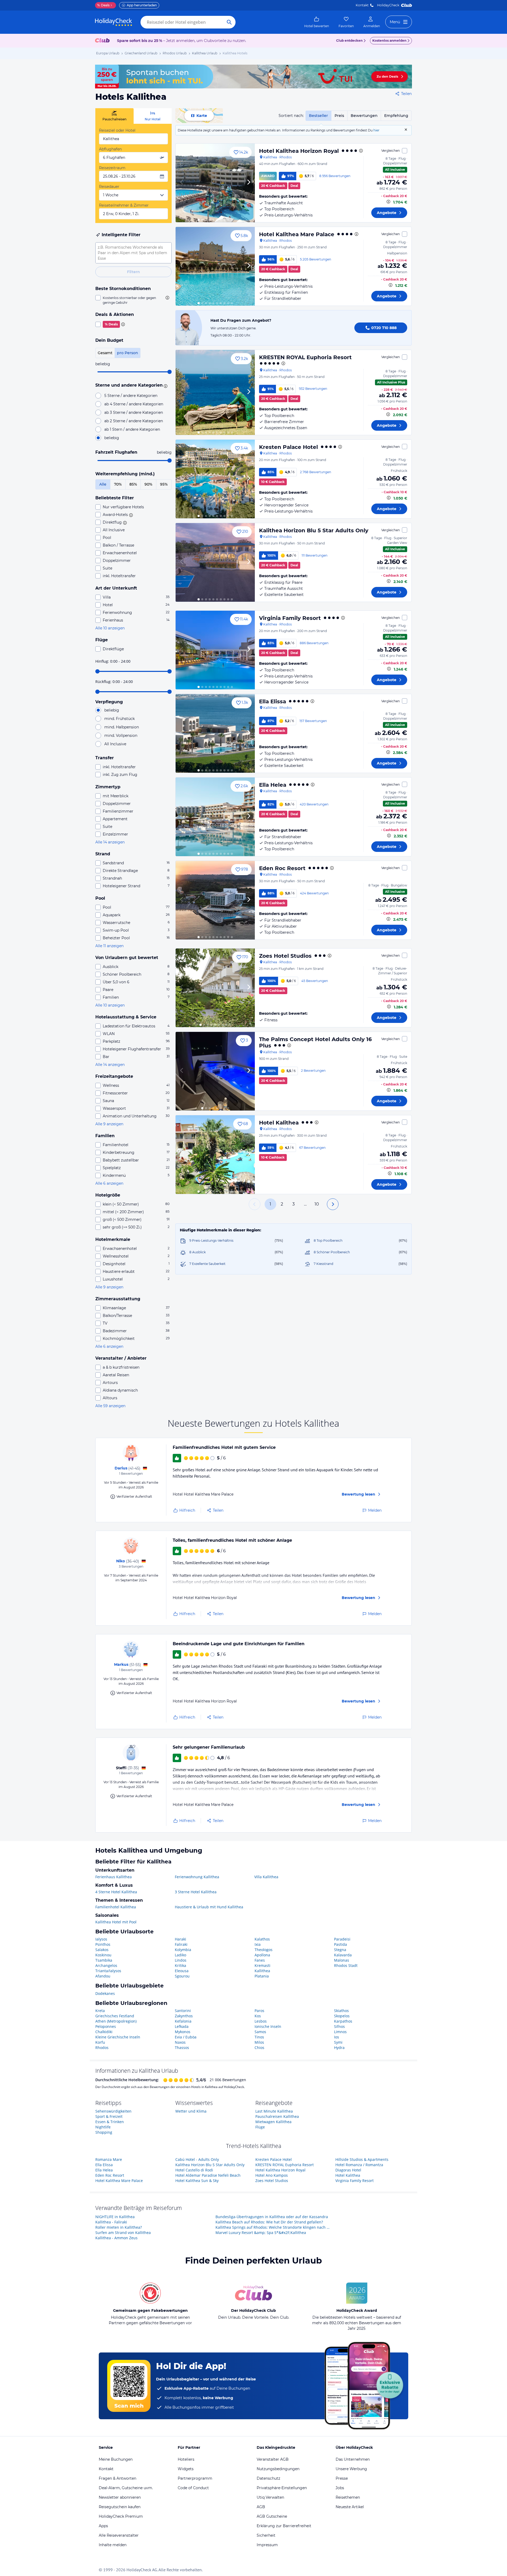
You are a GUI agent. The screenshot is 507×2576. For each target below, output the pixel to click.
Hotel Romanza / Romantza (359, 2165)
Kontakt (362, 5)
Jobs (340, 2488)
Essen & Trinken (110, 2122)
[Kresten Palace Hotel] (215, 479)
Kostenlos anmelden (389, 41)
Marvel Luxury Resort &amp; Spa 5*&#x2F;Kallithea (261, 2233)
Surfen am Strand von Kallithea (123, 2233)
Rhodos (102, 2048)
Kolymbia (183, 1950)
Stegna (340, 1950)
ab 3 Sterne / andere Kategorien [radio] (134, 412)
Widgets (186, 2469)
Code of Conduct (193, 2488)
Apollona (262, 1955)
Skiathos (341, 2011)
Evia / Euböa (186, 2037)
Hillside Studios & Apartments (362, 2159)
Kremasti (262, 1965)
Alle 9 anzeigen (109, 1124)
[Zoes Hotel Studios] (215, 988)
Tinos (259, 2037)
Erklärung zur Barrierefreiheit (284, 2526)
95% (164, 484)
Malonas (342, 1960)
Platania (262, 1976)
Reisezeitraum (112, 168)
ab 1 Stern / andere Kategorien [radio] (132, 429)
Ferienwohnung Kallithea (197, 1877)
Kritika (180, 1965)
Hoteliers (186, 2459)
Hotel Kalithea (279, 1123)
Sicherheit (266, 2535)
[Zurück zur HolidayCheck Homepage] (114, 22)
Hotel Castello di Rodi (194, 2170)
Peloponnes (106, 2026)
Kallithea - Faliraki (111, 2222)
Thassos (182, 2048)
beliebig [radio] (112, 438)
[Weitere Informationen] (388, 202)
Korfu (100, 2042)
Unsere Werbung (351, 2469)
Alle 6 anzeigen (109, 1183)
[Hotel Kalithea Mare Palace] (215, 266)
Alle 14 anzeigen (110, 842)
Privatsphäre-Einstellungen (282, 2488)
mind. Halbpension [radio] (122, 727)
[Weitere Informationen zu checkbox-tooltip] (167, 298)
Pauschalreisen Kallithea (277, 2116)
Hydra (339, 2048)
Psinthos (103, 1944)
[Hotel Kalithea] (215, 1155)
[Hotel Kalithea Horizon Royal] (215, 183)
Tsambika (104, 1960)
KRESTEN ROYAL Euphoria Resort (305, 357)
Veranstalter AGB (273, 2459)
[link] (317, 22)
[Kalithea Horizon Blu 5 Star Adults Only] (215, 562)
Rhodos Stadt (346, 1965)
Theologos (264, 1950)
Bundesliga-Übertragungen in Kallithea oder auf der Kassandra (272, 2217)
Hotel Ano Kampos (272, 2175)
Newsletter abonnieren (120, 2497)
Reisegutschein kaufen (120, 2507)
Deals (103, 5)
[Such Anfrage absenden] (229, 22)
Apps (103, 2526)
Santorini (183, 2011)
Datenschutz (268, 2478)
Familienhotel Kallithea (116, 1907)
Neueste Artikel (350, 2507)
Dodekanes (105, 1993)
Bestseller (318, 116)
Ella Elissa (273, 701)
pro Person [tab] (128, 353)
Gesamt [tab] (105, 353)
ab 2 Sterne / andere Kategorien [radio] (134, 421)
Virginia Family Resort (290, 618)
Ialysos (101, 1939)
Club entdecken (349, 41)
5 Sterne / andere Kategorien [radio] (131, 396)
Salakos (102, 1950)
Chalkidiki (104, 2032)
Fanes (260, 1960)
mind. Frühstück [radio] (119, 719)
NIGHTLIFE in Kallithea (115, 2217)
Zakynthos (184, 2016)
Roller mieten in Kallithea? (119, 2227)
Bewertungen (364, 116)
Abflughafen (110, 149)
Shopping (104, 2132)
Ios (337, 2037)
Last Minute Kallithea (274, 2111)
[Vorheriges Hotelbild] (182, 183)
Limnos (340, 2032)
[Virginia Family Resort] (215, 650)
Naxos (180, 2042)
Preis (339, 116)
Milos (259, 2042)
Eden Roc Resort (282, 868)
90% (148, 484)
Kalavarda (343, 1955)
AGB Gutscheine (272, 2516)
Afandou (103, 1976)
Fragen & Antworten (118, 2478)
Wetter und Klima (191, 2111)
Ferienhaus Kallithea (114, 1877)
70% (118, 484)
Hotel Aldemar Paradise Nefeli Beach (208, 2175)
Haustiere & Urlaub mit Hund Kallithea (209, 1907)
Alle (103, 484)
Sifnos (339, 2026)
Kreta (100, 2011)
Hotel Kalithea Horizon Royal (299, 151)
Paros (259, 2011)
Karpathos (343, 2021)
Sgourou (182, 1976)
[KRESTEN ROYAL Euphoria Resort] (215, 392)
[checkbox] (133, 300)
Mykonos (183, 2032)
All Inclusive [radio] (115, 744)
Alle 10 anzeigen (110, 628)
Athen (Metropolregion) (116, 2021)
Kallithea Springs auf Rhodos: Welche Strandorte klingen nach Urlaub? (274, 2227)
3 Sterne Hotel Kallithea (196, 1892)
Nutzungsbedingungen (278, 2469)
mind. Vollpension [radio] (121, 736)
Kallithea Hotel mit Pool (116, 1922)
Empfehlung (396, 116)
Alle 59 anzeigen (110, 1406)
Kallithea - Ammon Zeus (116, 2238)
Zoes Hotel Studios (285, 956)
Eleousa (182, 1971)
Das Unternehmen (353, 2459)
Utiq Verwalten (270, 2497)
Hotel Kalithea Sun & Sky (197, 2181)
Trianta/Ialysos (108, 1971)
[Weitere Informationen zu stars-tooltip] (165, 386)
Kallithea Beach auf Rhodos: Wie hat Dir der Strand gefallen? (269, 2222)
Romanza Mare (109, 2159)
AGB (261, 2507)
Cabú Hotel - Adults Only (197, 2159)
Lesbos (261, 2021)
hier (376, 130)
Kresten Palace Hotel (288, 447)
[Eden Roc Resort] (215, 900)
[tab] (114, 116)
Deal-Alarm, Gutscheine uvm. (126, 2488)
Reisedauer (109, 187)
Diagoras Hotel (348, 2170)
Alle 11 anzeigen (109, 946)
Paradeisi (342, 1939)
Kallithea (262, 1971)
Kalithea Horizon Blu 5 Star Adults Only (314, 530)
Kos (258, 2016)
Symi (338, 2042)
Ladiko (180, 1955)
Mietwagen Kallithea (273, 2122)
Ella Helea (273, 785)
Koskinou (103, 1955)
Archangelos (106, 1965)
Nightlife (103, 2127)
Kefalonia (183, 2021)
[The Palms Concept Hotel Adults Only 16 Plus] (215, 1071)
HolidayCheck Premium (121, 2516)
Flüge (260, 2127)
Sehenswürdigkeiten (113, 2111)
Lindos (181, 1960)
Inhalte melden (113, 2545)
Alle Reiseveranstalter (119, 2535)
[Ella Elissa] (215, 733)
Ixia (258, 1944)
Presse (342, 2478)
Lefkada (182, 2026)
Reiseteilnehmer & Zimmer (124, 205)
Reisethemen (348, 2497)
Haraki (180, 1939)
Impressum (267, 2545)
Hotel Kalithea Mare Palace (297, 234)
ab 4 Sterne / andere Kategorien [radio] (134, 404)
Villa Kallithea (266, 1877)
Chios (259, 2048)
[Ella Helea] (215, 817)
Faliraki (181, 1944)
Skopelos (342, 2016)
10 (317, 1204)
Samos (260, 2032)
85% (133, 484)
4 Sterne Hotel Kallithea (116, 1892)
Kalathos (262, 1939)
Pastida (341, 1944)
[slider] (170, 372)
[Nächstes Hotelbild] (248, 183)
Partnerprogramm (195, 2478)
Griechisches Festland (115, 2016)
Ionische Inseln (268, 2026)
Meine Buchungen (116, 2459)
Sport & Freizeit (109, 2116)
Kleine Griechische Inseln (118, 2037)
